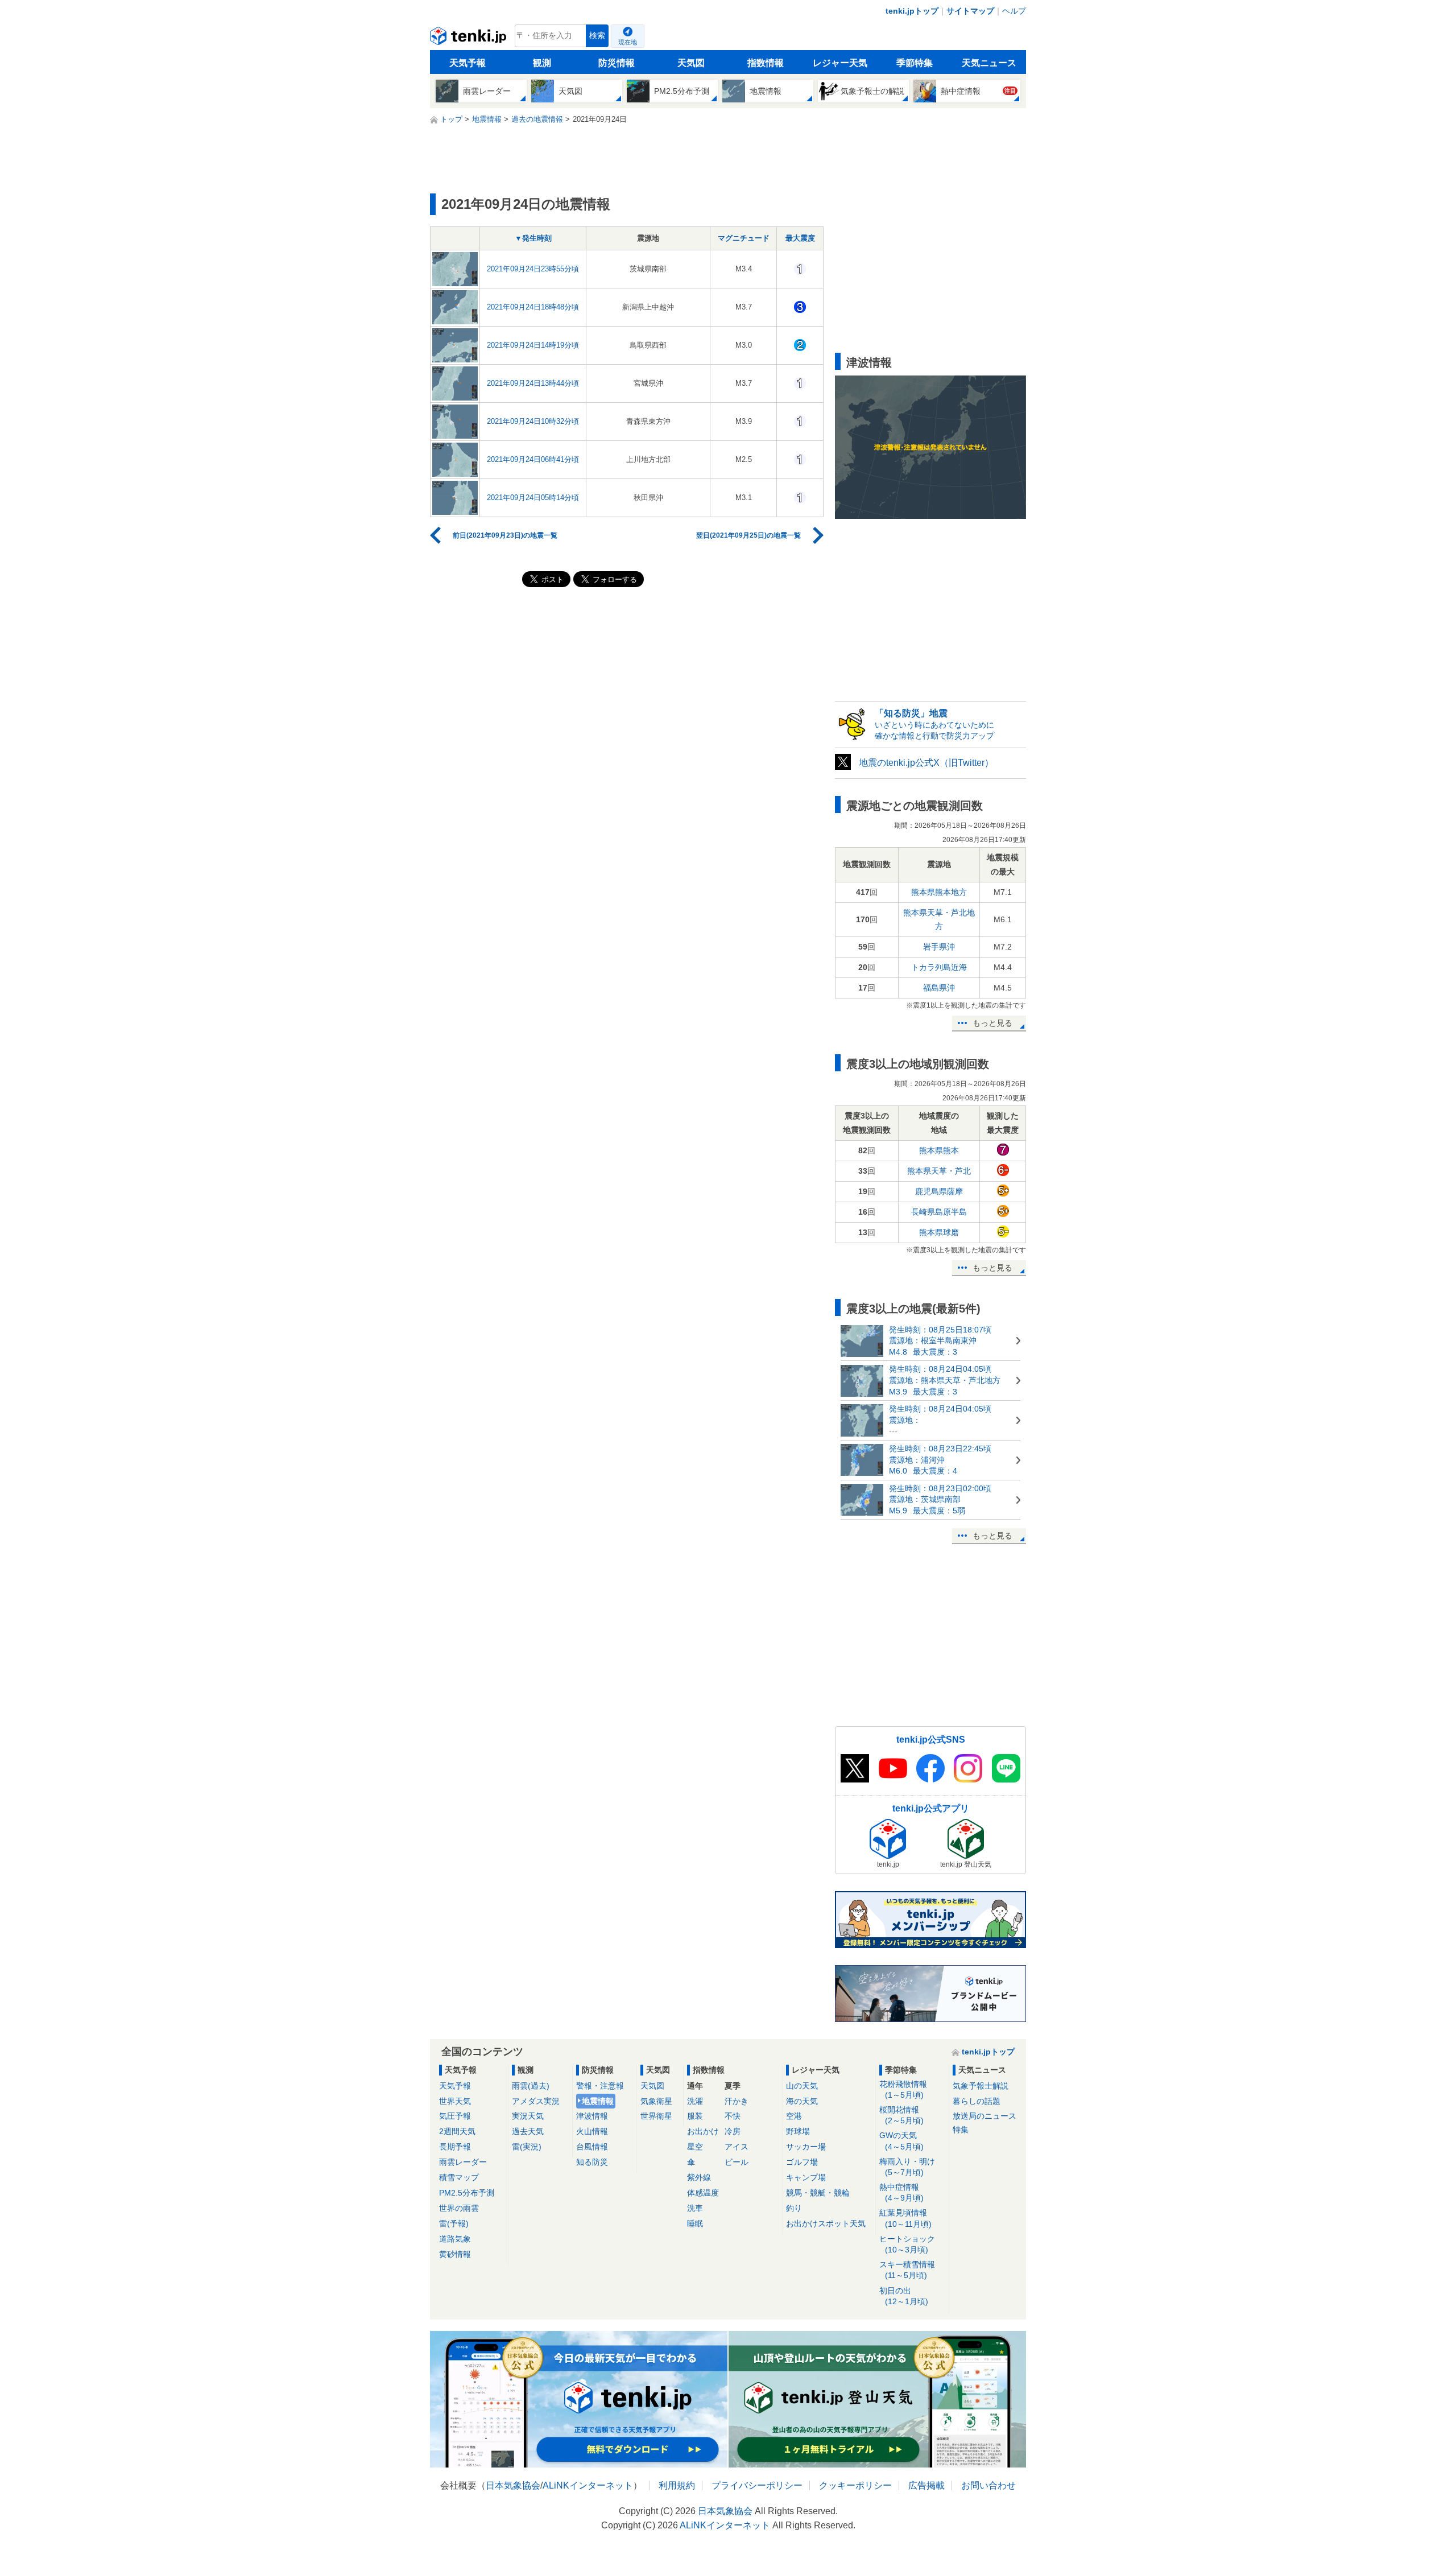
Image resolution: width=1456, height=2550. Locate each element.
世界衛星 (656, 2116)
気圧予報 (455, 2116)
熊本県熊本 (939, 1150)
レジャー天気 (840, 63)
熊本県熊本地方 (939, 892)
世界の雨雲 (459, 2208)
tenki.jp (470, 39)
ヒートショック (907, 2244)
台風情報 (592, 2147)
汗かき (737, 2101)
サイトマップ (970, 11)
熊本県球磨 (939, 1232)
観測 (542, 63)
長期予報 (455, 2147)
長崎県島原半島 (939, 1212)
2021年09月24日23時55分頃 (533, 269)
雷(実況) (527, 2147)
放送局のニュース (985, 2116)
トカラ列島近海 (939, 967)
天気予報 (468, 63)
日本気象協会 (513, 2485)
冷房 (733, 2131)
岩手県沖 (939, 947)
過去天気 (528, 2131)
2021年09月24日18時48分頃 (533, 307)
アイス (737, 2147)
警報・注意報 (600, 2086)
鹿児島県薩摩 (939, 1191)
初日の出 (904, 2296)
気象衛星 (656, 2101)
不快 (733, 2116)
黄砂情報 (455, 2254)
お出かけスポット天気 (826, 2223)
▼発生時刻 (533, 238)
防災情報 (617, 63)
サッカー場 (806, 2147)
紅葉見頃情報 (905, 2218)
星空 (695, 2147)
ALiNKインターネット (588, 2485)
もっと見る (992, 1023)
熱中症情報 (901, 2192)
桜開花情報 (901, 2115)
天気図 (691, 63)
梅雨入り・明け (907, 2167)
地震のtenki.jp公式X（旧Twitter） (926, 763)
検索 (597, 36)
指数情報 (766, 63)
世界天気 (455, 2101)
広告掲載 (926, 2485)
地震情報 (598, 2101)
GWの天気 (901, 2141)
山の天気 (802, 2086)
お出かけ (703, 2131)
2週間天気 (457, 2131)
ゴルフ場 (802, 2162)
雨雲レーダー (463, 2162)
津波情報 (592, 2116)
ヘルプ (1014, 11)
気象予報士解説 (981, 2086)
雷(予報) (454, 2223)
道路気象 (455, 2239)
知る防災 (592, 2162)
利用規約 (677, 2485)
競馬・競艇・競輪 (818, 2193)
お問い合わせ (988, 2485)
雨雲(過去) (531, 2086)
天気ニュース (989, 63)
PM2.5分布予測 (467, 2193)
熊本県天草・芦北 (939, 1171)
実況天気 (528, 2116)
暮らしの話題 (977, 2101)
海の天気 (802, 2101)
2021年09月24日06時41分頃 (533, 459)
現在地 (628, 42)
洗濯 (695, 2101)
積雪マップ (459, 2177)
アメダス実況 (536, 2101)
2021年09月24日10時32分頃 (533, 421)
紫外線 (699, 2177)
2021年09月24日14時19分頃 (533, 345)
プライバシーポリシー (757, 2485)
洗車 (695, 2208)
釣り (794, 2208)
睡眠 (695, 2223)
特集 (961, 2130)
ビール (737, 2162)
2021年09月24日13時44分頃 (533, 383)
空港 (794, 2116)
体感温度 (703, 2193)
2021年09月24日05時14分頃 (533, 498)
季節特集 (915, 63)
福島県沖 (939, 988)
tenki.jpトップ (912, 11)
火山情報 (592, 2131)
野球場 (798, 2131)
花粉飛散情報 (903, 2089)
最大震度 (800, 238)
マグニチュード (744, 238)
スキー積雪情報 (907, 2270)
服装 (695, 2116)
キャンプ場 (806, 2177)
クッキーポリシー (855, 2485)
